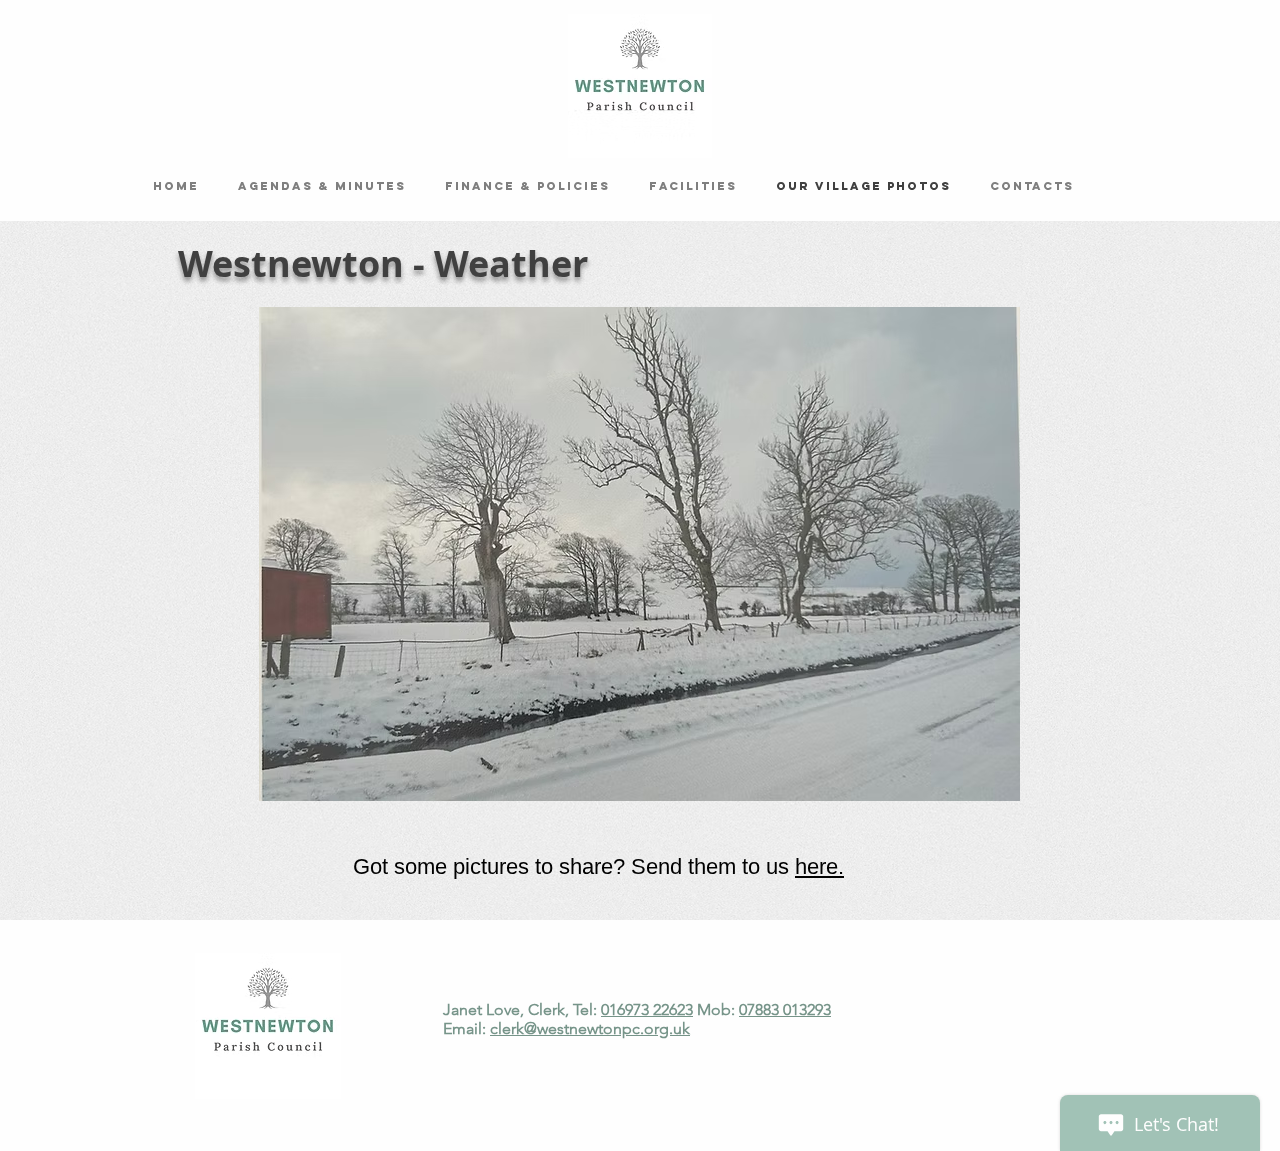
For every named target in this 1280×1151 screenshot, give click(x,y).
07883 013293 (785, 1009)
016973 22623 (647, 1009)
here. (819, 866)
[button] (639, 554)
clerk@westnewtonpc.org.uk (590, 1028)
